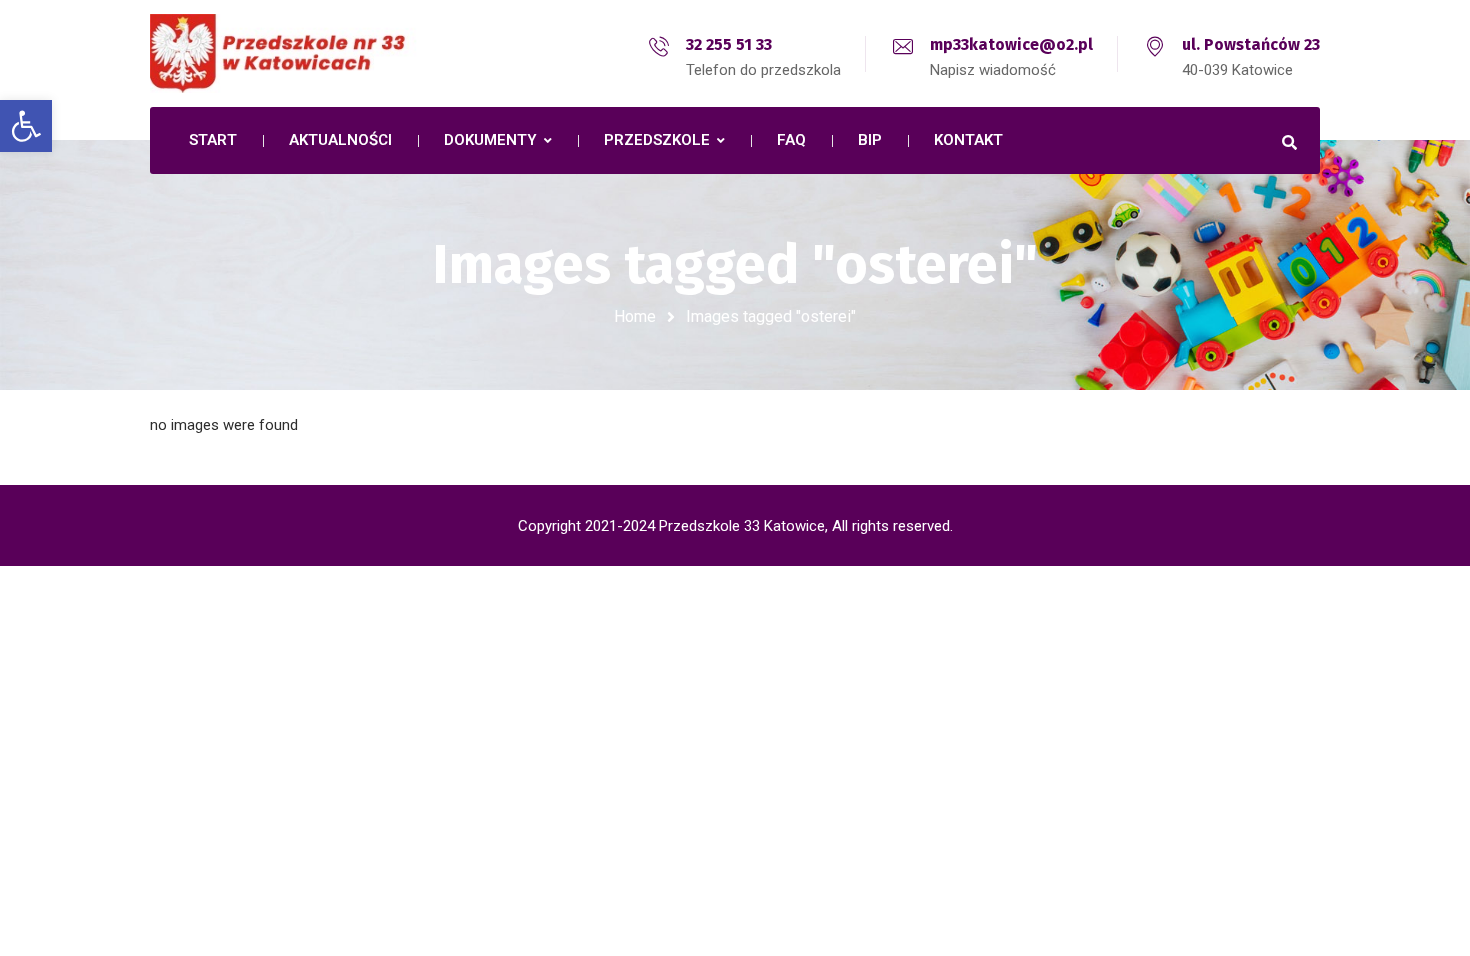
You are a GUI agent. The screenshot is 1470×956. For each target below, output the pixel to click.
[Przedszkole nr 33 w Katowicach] (325, 53)
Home (635, 316)
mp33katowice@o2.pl (1011, 44)
